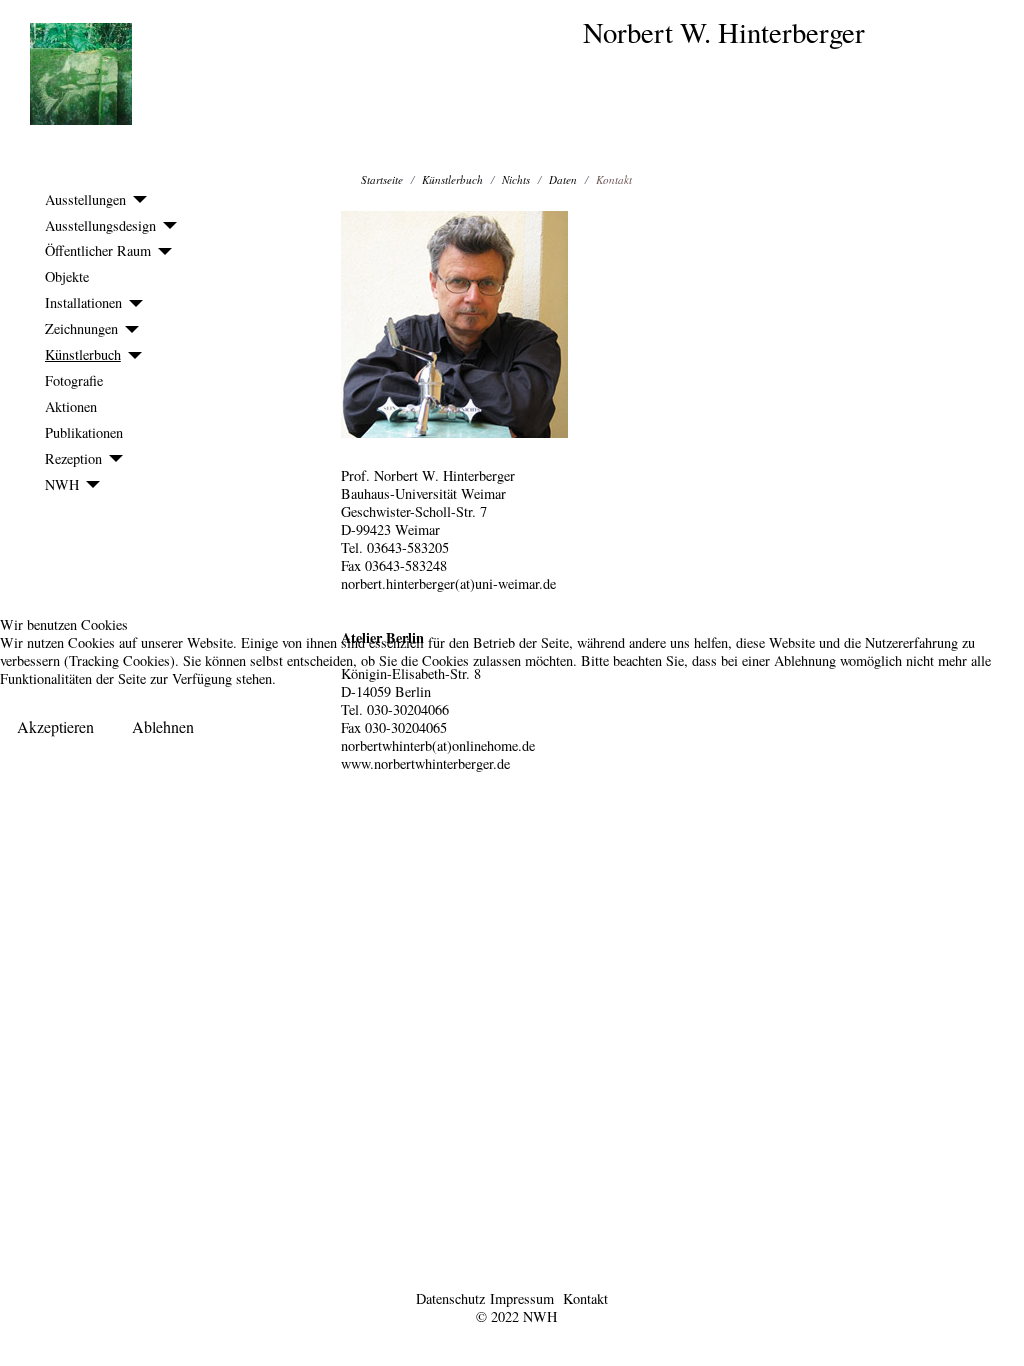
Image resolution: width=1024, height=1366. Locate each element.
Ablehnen (163, 726)
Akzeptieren (55, 726)
